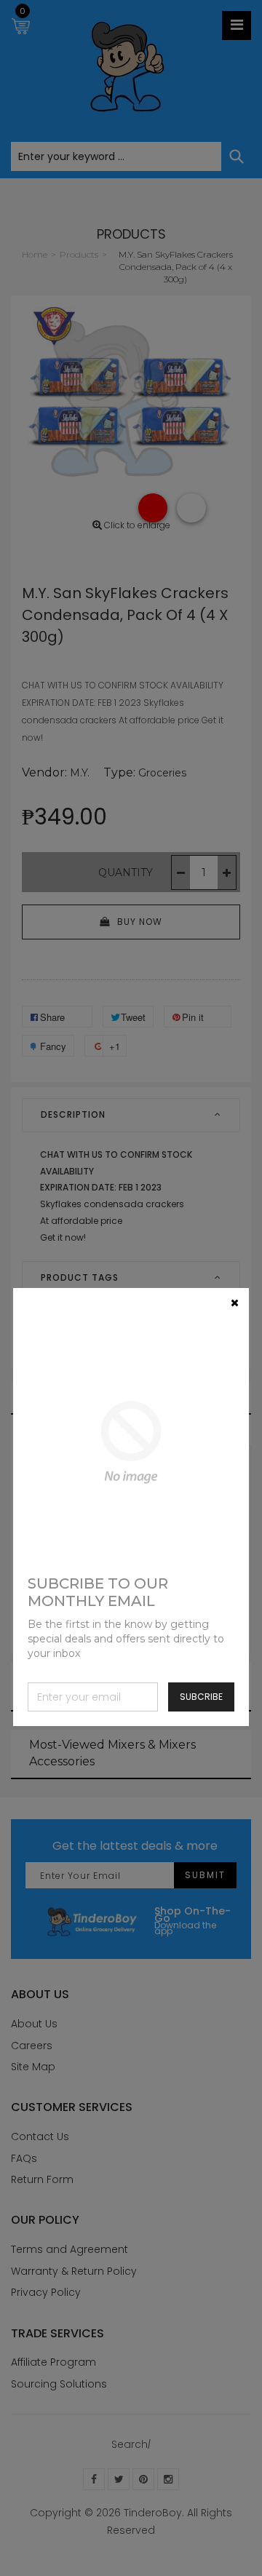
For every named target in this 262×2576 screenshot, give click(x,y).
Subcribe (201, 1697)
